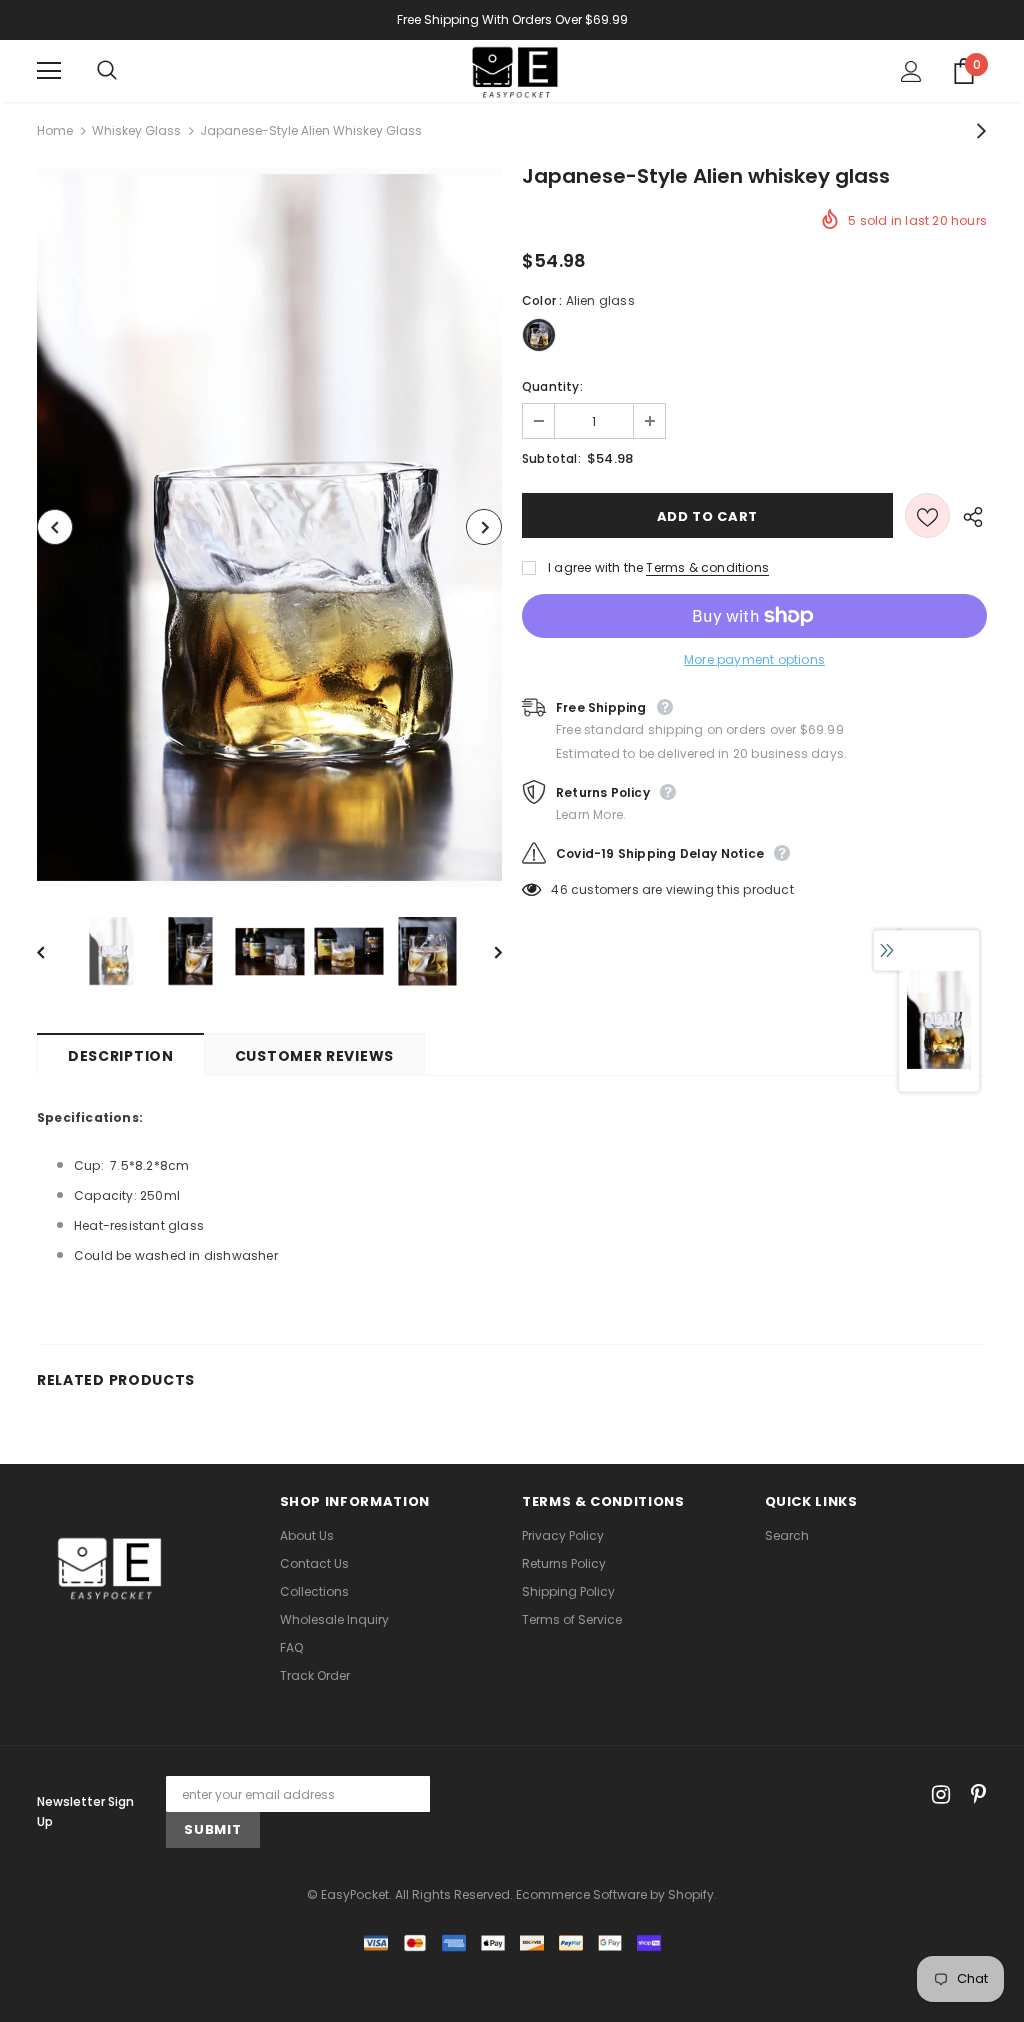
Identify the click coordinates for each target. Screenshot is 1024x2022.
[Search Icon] (127, 71)
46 (559, 889)
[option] (269, 527)
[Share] (968, 516)
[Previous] (55, 527)
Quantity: (552, 386)
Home (55, 130)
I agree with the (595, 567)
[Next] (484, 527)
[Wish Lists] (927, 515)
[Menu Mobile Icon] (49, 71)
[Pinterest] (973, 1794)
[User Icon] (911, 71)
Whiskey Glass (136, 130)
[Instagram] (937, 1794)
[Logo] (515, 70)
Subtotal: (551, 458)
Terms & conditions (707, 567)
